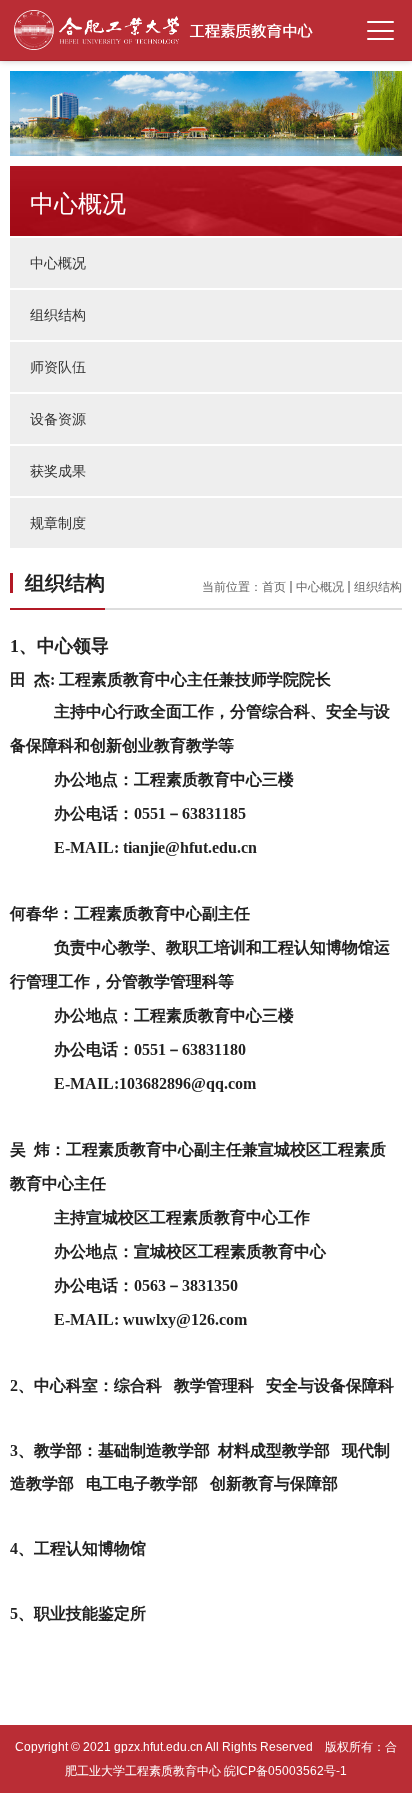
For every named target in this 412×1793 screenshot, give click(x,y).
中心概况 (58, 263)
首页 (274, 587)
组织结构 (58, 315)
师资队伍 (58, 367)
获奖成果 (58, 471)
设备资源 (58, 419)
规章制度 (58, 523)
